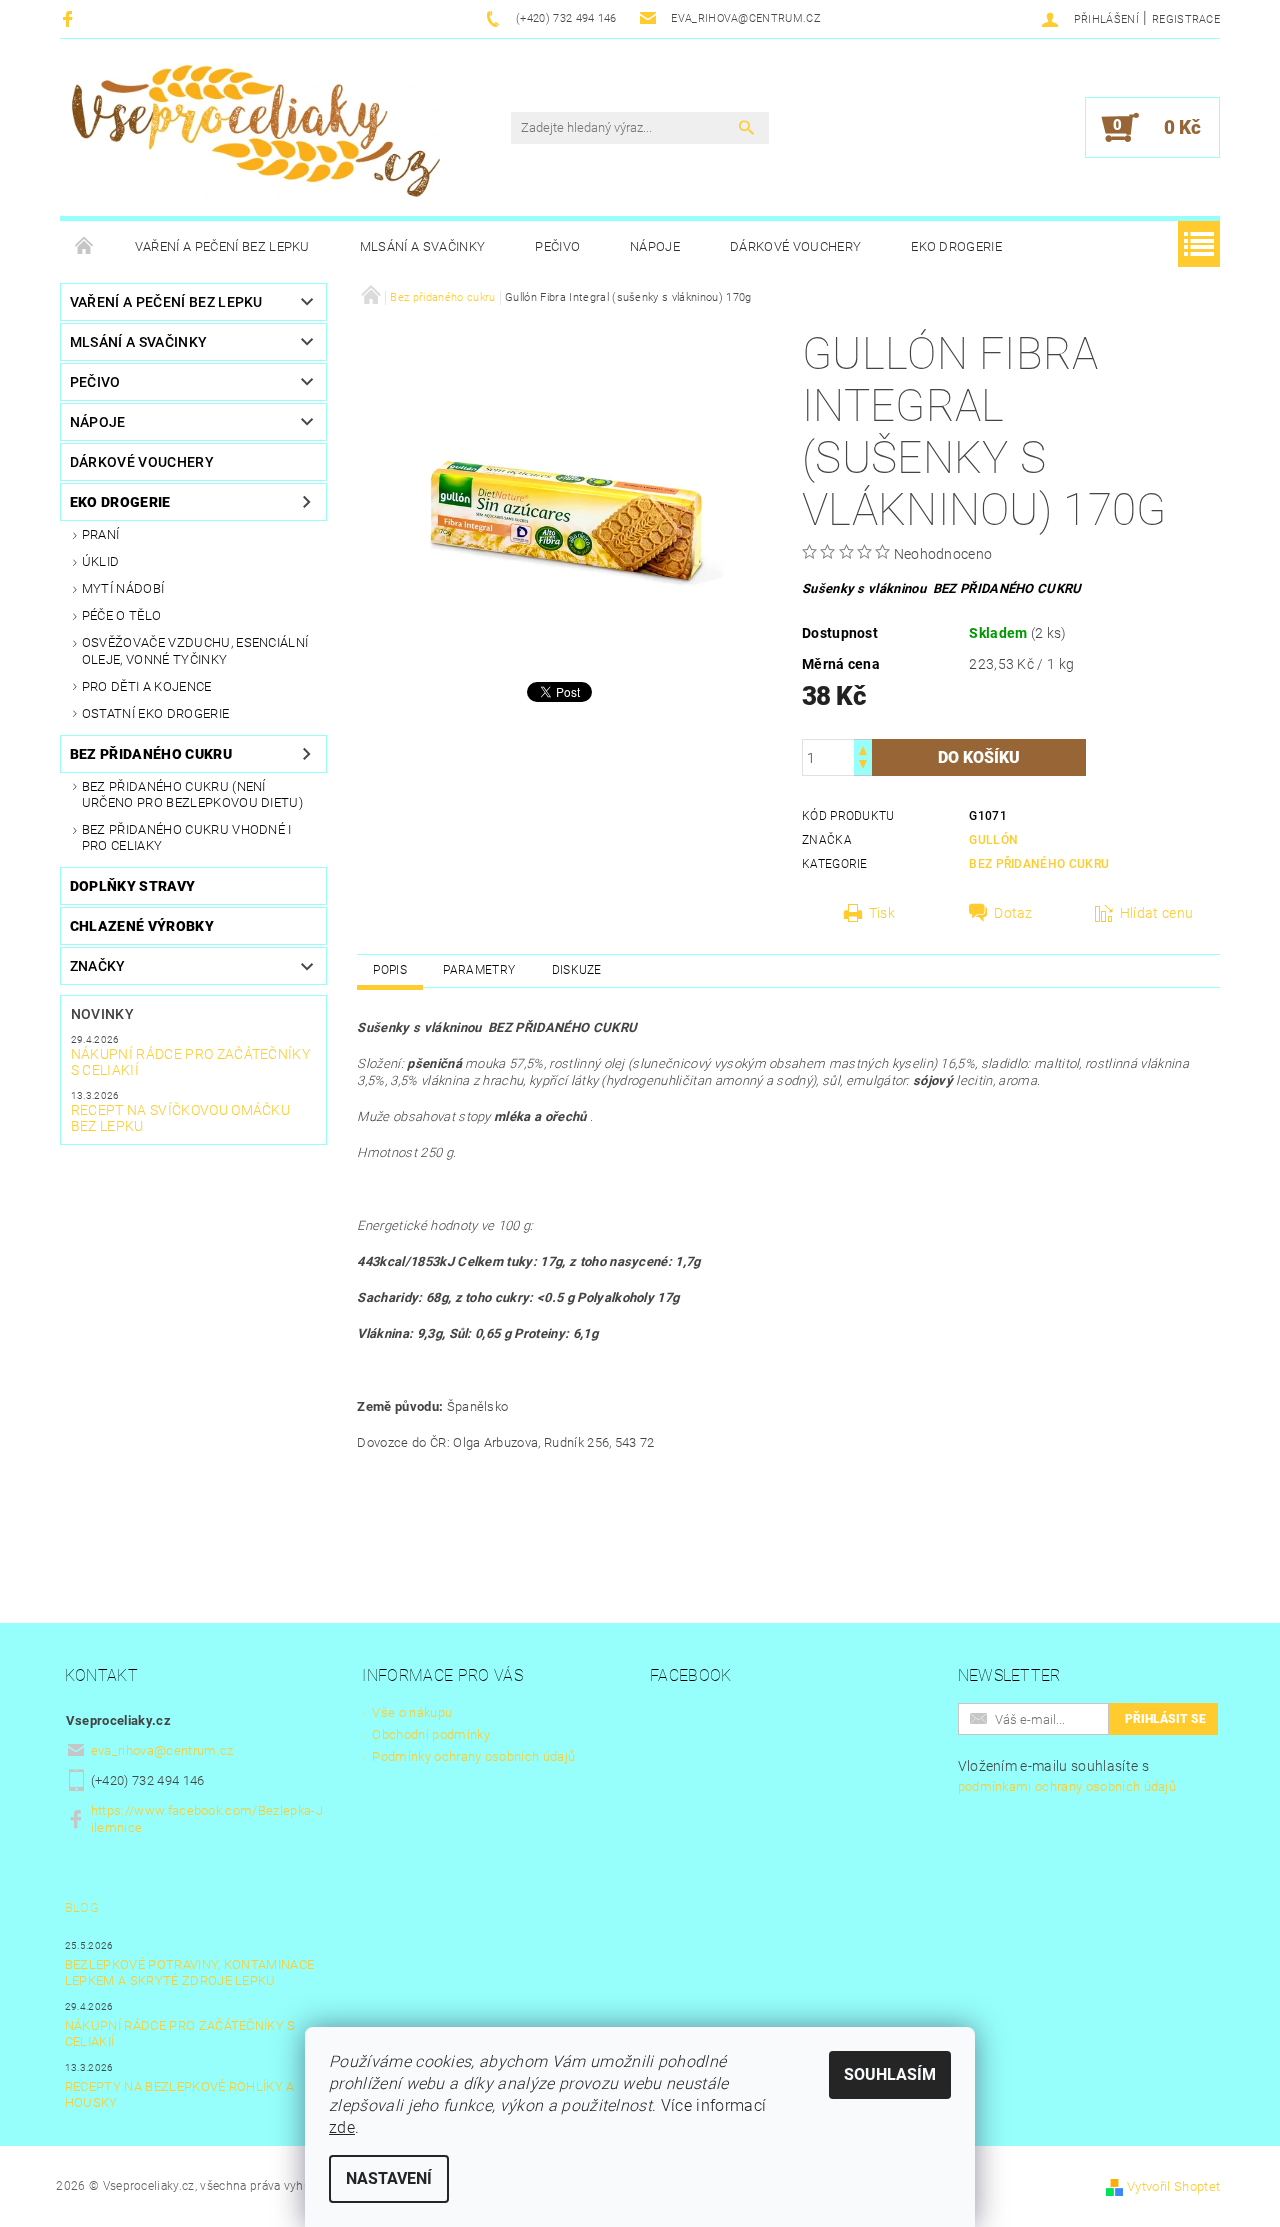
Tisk (882, 913)
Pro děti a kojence (147, 686)
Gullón (993, 840)
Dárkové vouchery (795, 246)
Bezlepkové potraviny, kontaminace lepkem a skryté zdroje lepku (190, 1972)
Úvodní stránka (85, 247)
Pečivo (557, 246)
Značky (98, 966)
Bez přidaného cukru (151, 754)
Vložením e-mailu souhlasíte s (1067, 1776)
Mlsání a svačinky (422, 246)
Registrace (1186, 19)
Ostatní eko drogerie (155, 713)
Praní (101, 534)
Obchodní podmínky (430, 1734)
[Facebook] (70, 18)
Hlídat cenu (1157, 913)
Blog (82, 1907)
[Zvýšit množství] (863, 748)
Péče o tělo (122, 615)
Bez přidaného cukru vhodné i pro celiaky (187, 837)
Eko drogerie (956, 246)
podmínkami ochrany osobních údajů (1067, 1786)
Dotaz (1013, 913)
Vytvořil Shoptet (1173, 2186)
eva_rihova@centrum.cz (162, 1750)
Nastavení (389, 2178)
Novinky (102, 1014)
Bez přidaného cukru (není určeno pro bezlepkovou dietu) (192, 794)
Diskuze (577, 970)
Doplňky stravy (132, 886)
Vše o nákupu (412, 1712)
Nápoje (655, 246)
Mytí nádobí (123, 588)
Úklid (101, 561)
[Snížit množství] (863, 766)
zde (342, 2127)
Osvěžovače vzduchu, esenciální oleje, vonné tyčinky (195, 650)
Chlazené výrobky (142, 926)
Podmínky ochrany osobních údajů (473, 1756)
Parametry (479, 970)
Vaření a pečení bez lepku (222, 246)
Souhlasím (890, 2074)
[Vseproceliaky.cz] (255, 137)
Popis (390, 970)
